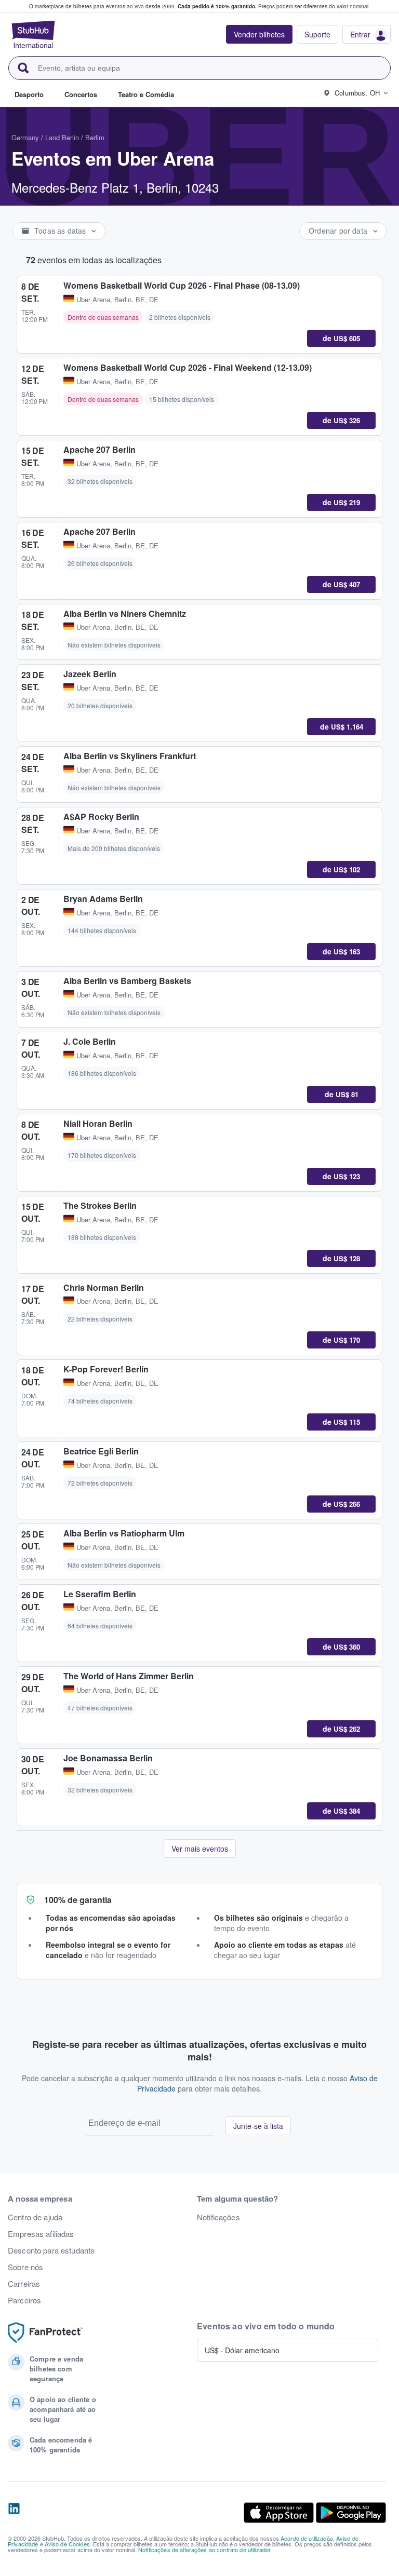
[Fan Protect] (45, 2333)
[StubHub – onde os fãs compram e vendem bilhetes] (33, 34)
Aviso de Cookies (67, 2544)
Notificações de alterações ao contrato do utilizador (204, 2550)
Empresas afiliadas (41, 2234)
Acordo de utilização (307, 2538)
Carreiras (24, 2284)
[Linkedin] (14, 2513)
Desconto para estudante (51, 2250)
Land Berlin (62, 137)
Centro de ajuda (35, 2217)
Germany (25, 137)
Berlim (95, 137)
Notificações (218, 2217)
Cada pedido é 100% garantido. (217, 6)
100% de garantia (78, 1900)
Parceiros (24, 2300)
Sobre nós (25, 2267)
